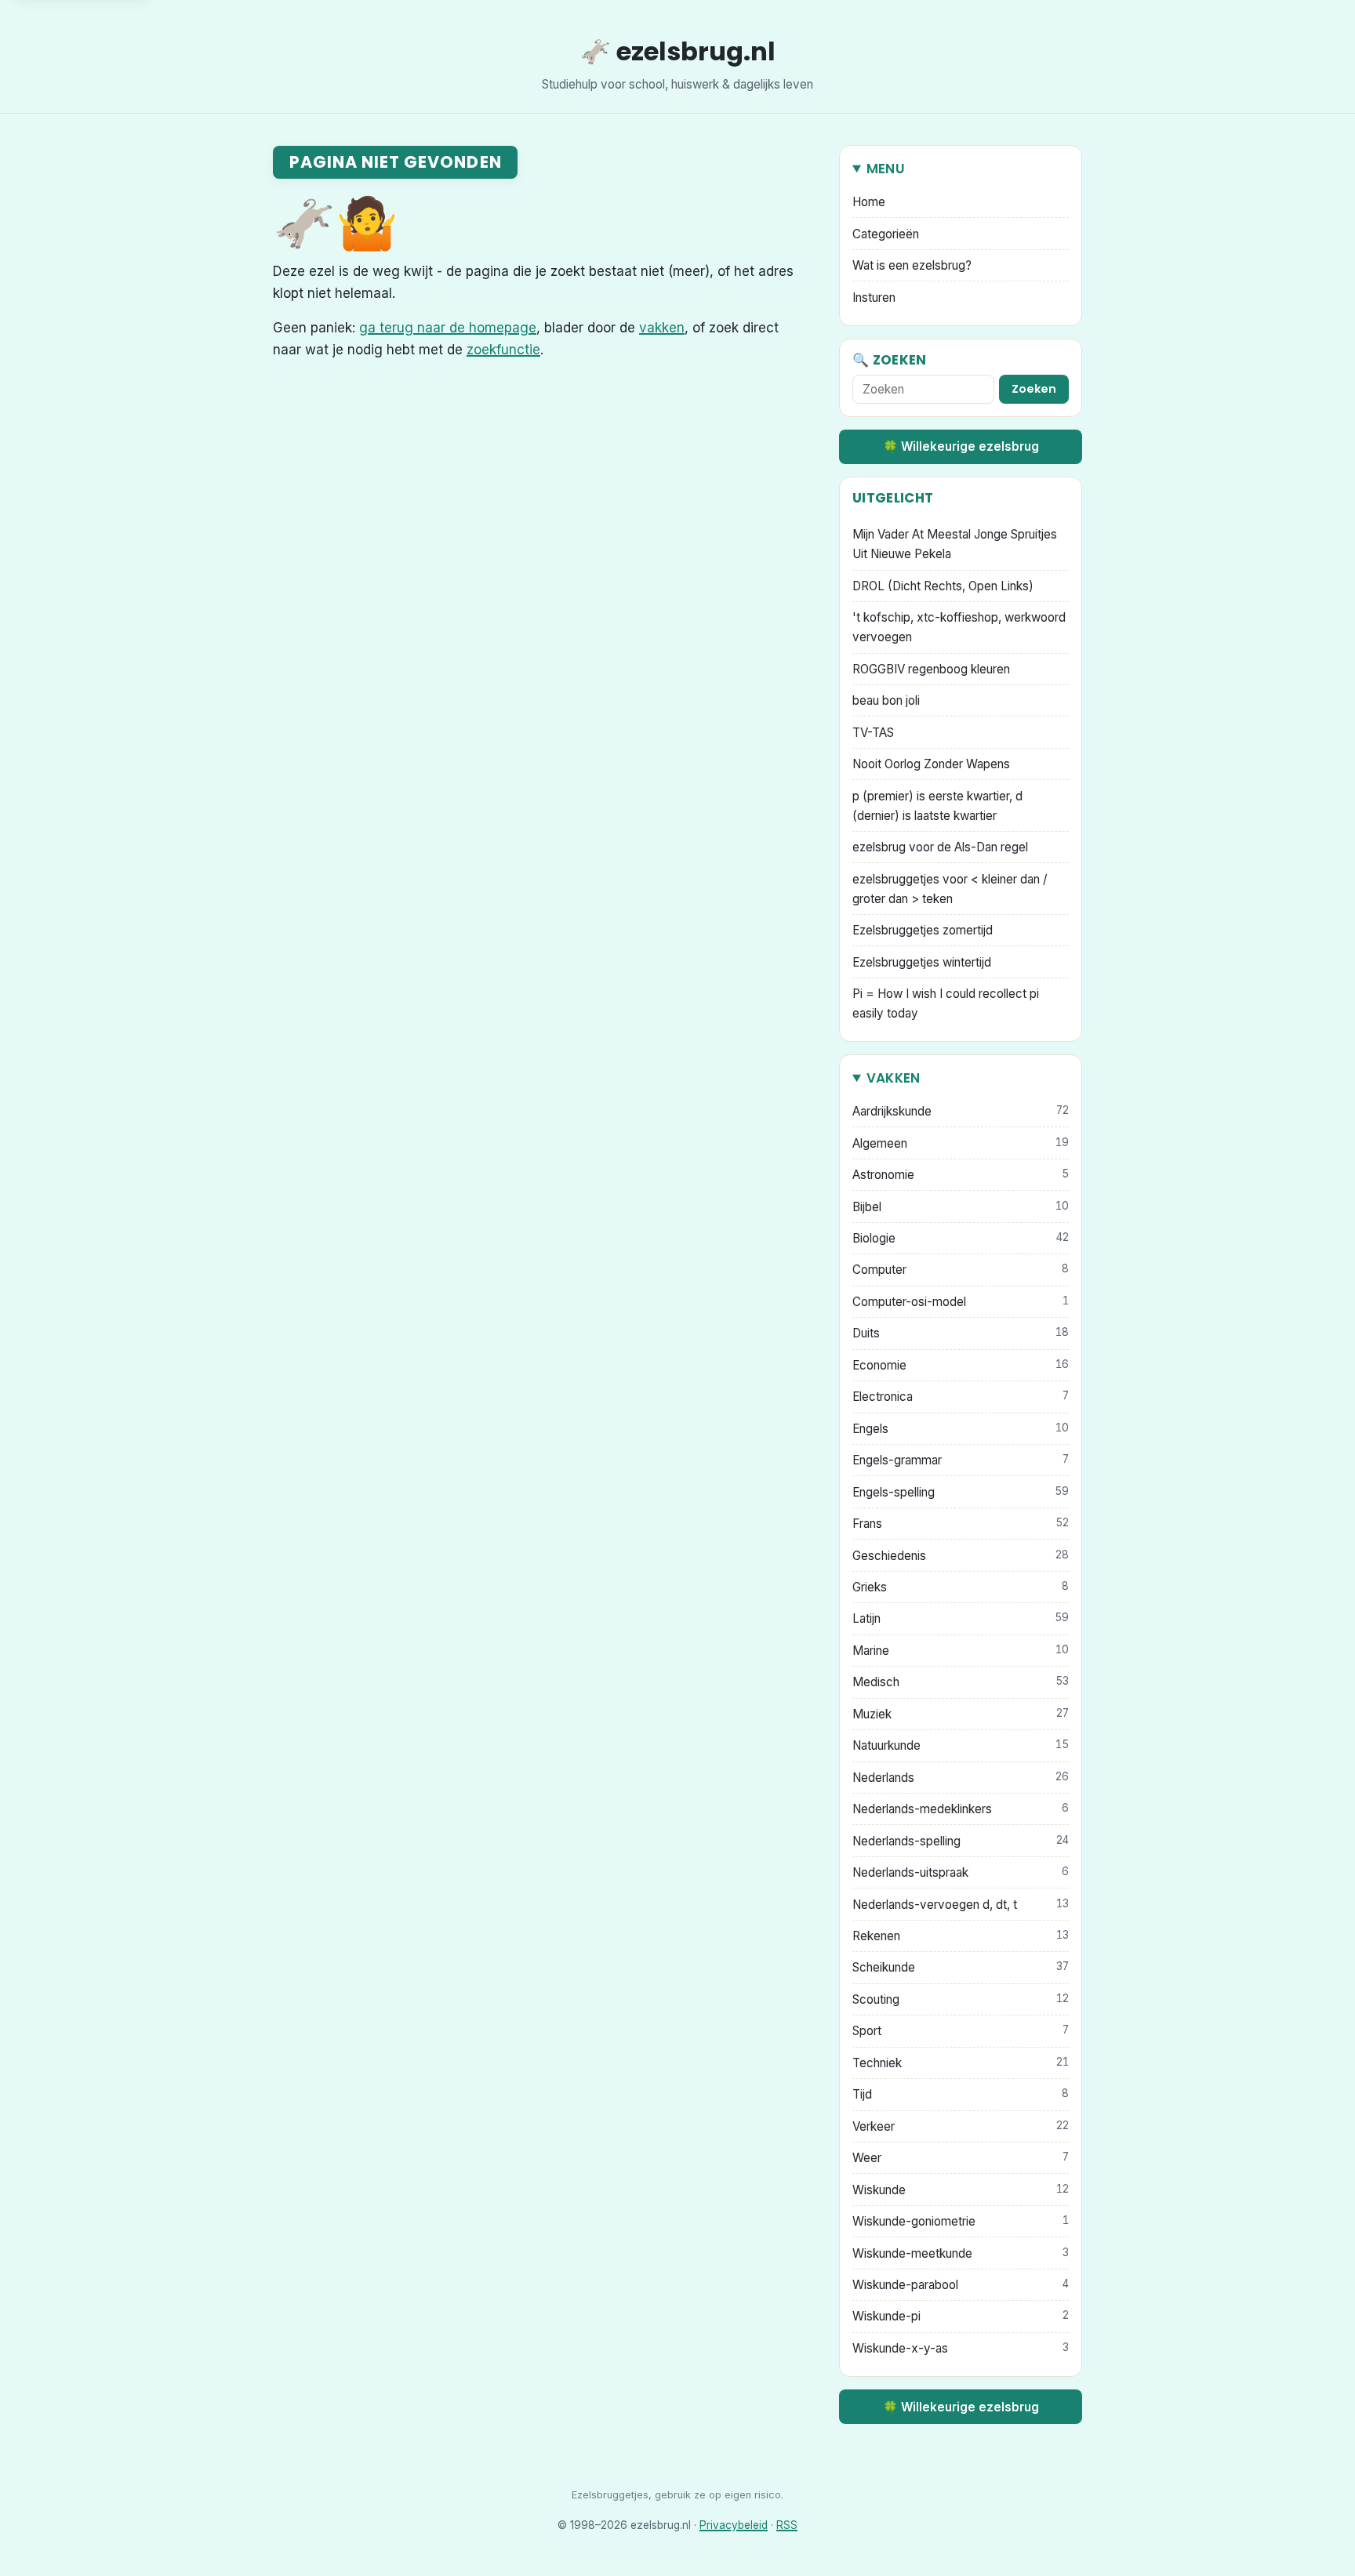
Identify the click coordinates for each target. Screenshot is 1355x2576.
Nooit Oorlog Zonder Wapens (931, 764)
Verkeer (961, 2126)
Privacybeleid (734, 2525)
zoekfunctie (503, 350)
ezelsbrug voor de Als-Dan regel (940, 847)
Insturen (874, 298)
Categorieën (886, 234)
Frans (961, 1524)
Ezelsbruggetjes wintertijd (922, 962)
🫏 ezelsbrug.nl (677, 51)
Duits (961, 1333)
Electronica (961, 1397)
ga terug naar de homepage (448, 328)
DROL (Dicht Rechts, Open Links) (943, 586)
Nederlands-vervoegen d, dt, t (961, 1905)
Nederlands (961, 1778)
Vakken (894, 1078)
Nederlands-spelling (961, 1841)
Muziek (961, 1714)
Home (869, 202)
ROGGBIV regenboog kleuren (931, 669)
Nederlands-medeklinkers (961, 1809)
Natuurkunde (961, 1745)
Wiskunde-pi (961, 2316)
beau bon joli (886, 700)
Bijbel (961, 1207)
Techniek (961, 2063)
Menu (886, 169)
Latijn (961, 1618)
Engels (961, 1429)
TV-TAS (873, 733)
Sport (961, 2031)
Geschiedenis (961, 1556)
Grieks (961, 1587)
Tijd (961, 2094)
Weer (961, 2158)
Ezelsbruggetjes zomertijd (923, 930)
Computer (961, 1270)
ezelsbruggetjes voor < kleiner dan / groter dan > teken (950, 889)
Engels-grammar (961, 1460)
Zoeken (1034, 389)
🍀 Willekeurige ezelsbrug (961, 446)
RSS (787, 2525)
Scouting (961, 1999)
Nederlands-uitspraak (961, 1872)
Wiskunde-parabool (961, 2285)
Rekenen (961, 1936)
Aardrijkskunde (961, 1111)
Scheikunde (961, 1967)
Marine (961, 1651)
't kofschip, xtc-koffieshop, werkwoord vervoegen (959, 627)
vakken (662, 328)
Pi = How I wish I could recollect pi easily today (946, 1003)
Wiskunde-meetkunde (961, 2253)
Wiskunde (961, 2190)
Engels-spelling (961, 1492)
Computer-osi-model (961, 1302)
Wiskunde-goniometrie (961, 2221)
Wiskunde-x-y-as (961, 2348)
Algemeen (961, 1143)
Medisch (961, 1682)
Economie (961, 1365)
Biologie (961, 1238)
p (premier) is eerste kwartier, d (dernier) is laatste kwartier (937, 806)
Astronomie (961, 1175)
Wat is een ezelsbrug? (912, 265)
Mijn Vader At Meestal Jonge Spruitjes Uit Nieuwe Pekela (955, 544)
